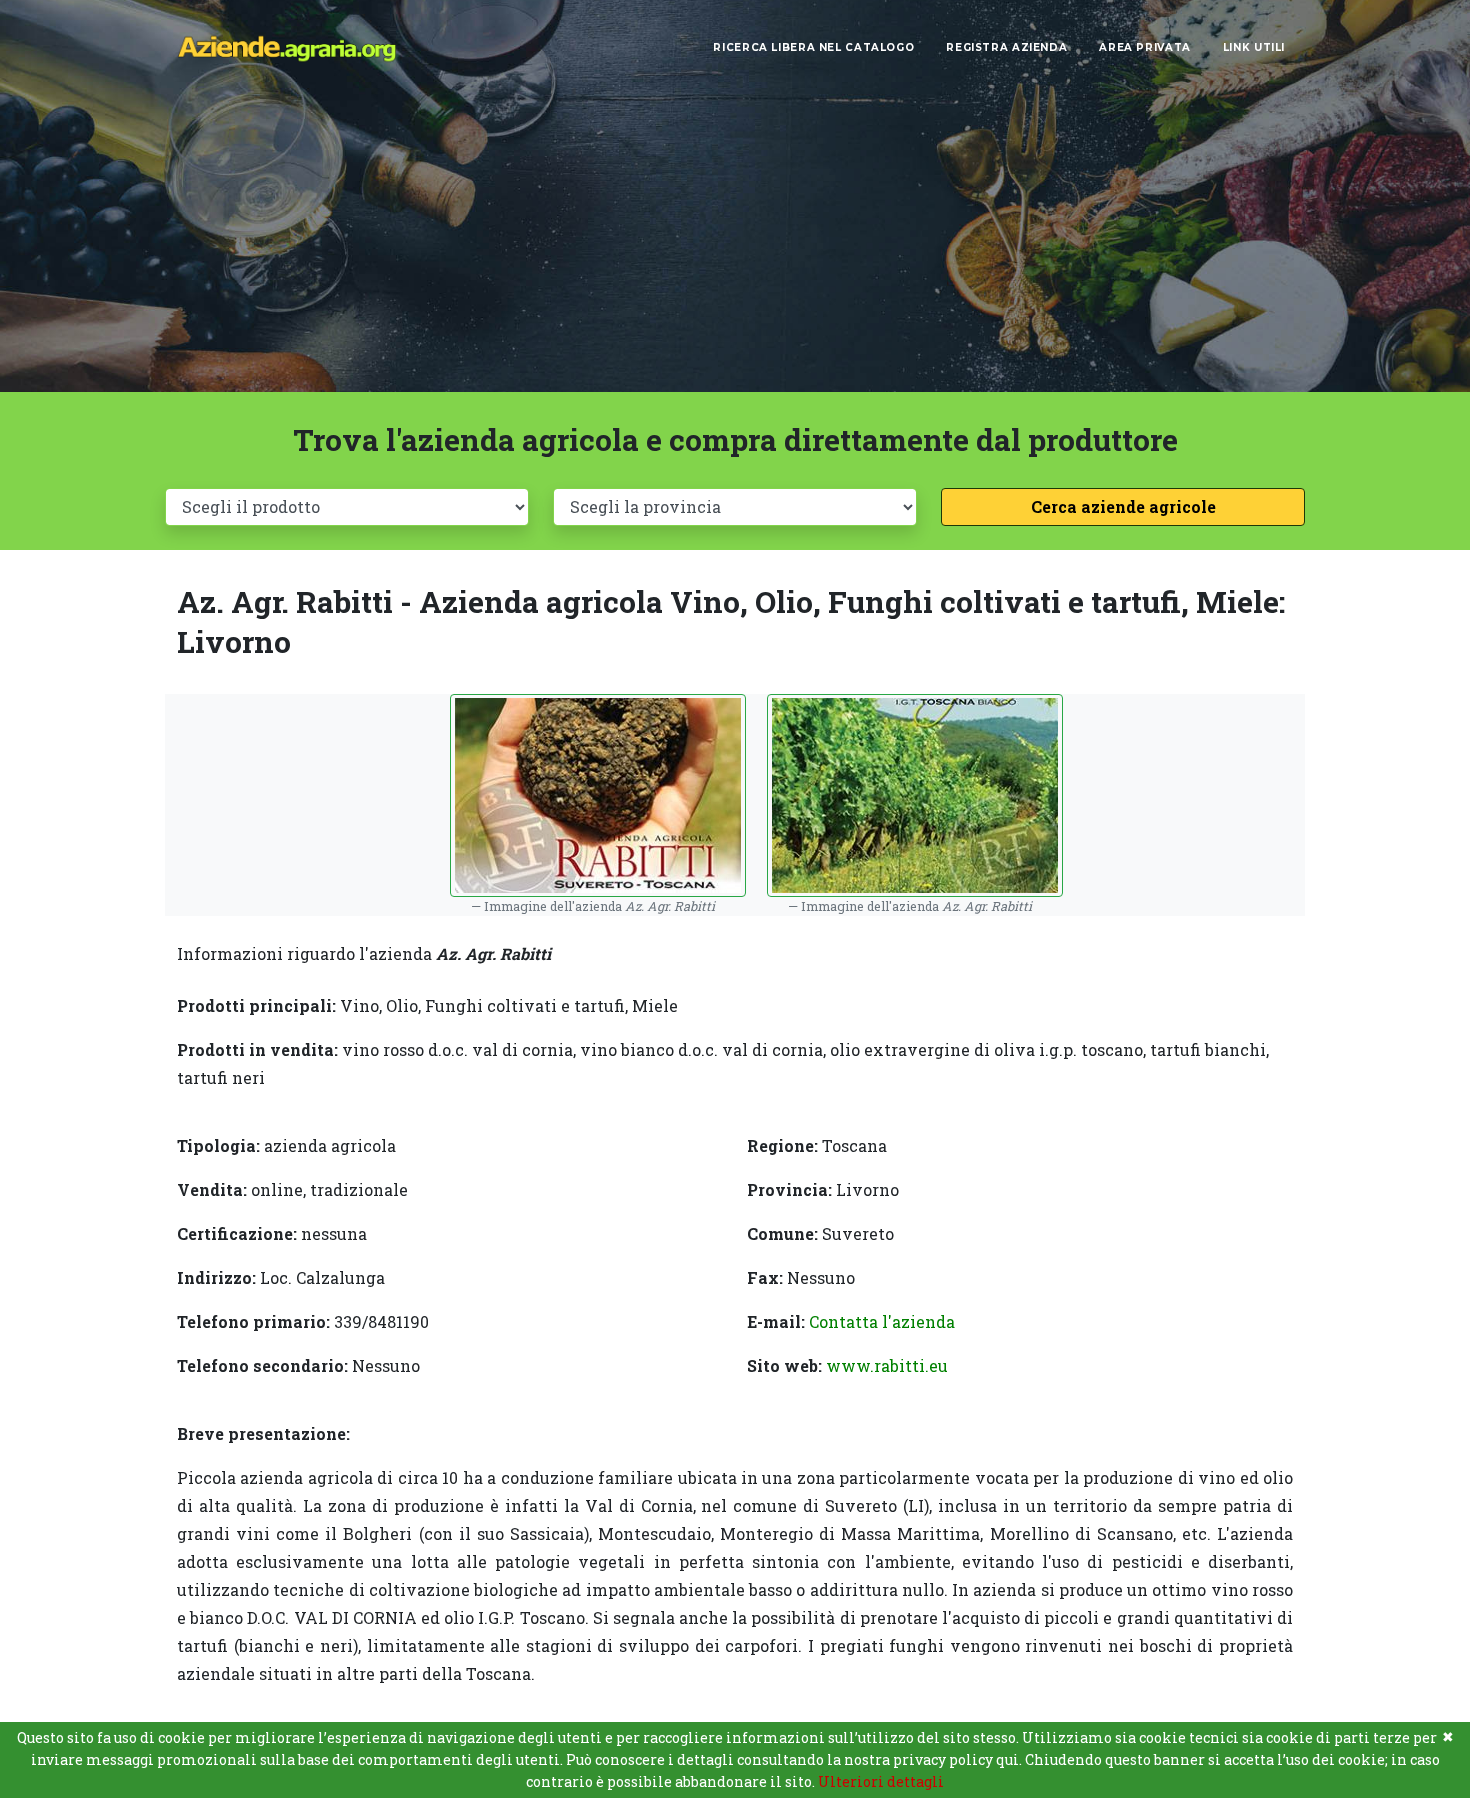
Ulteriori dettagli (881, 1781)
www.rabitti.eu (887, 1365)
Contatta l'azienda (882, 1321)
